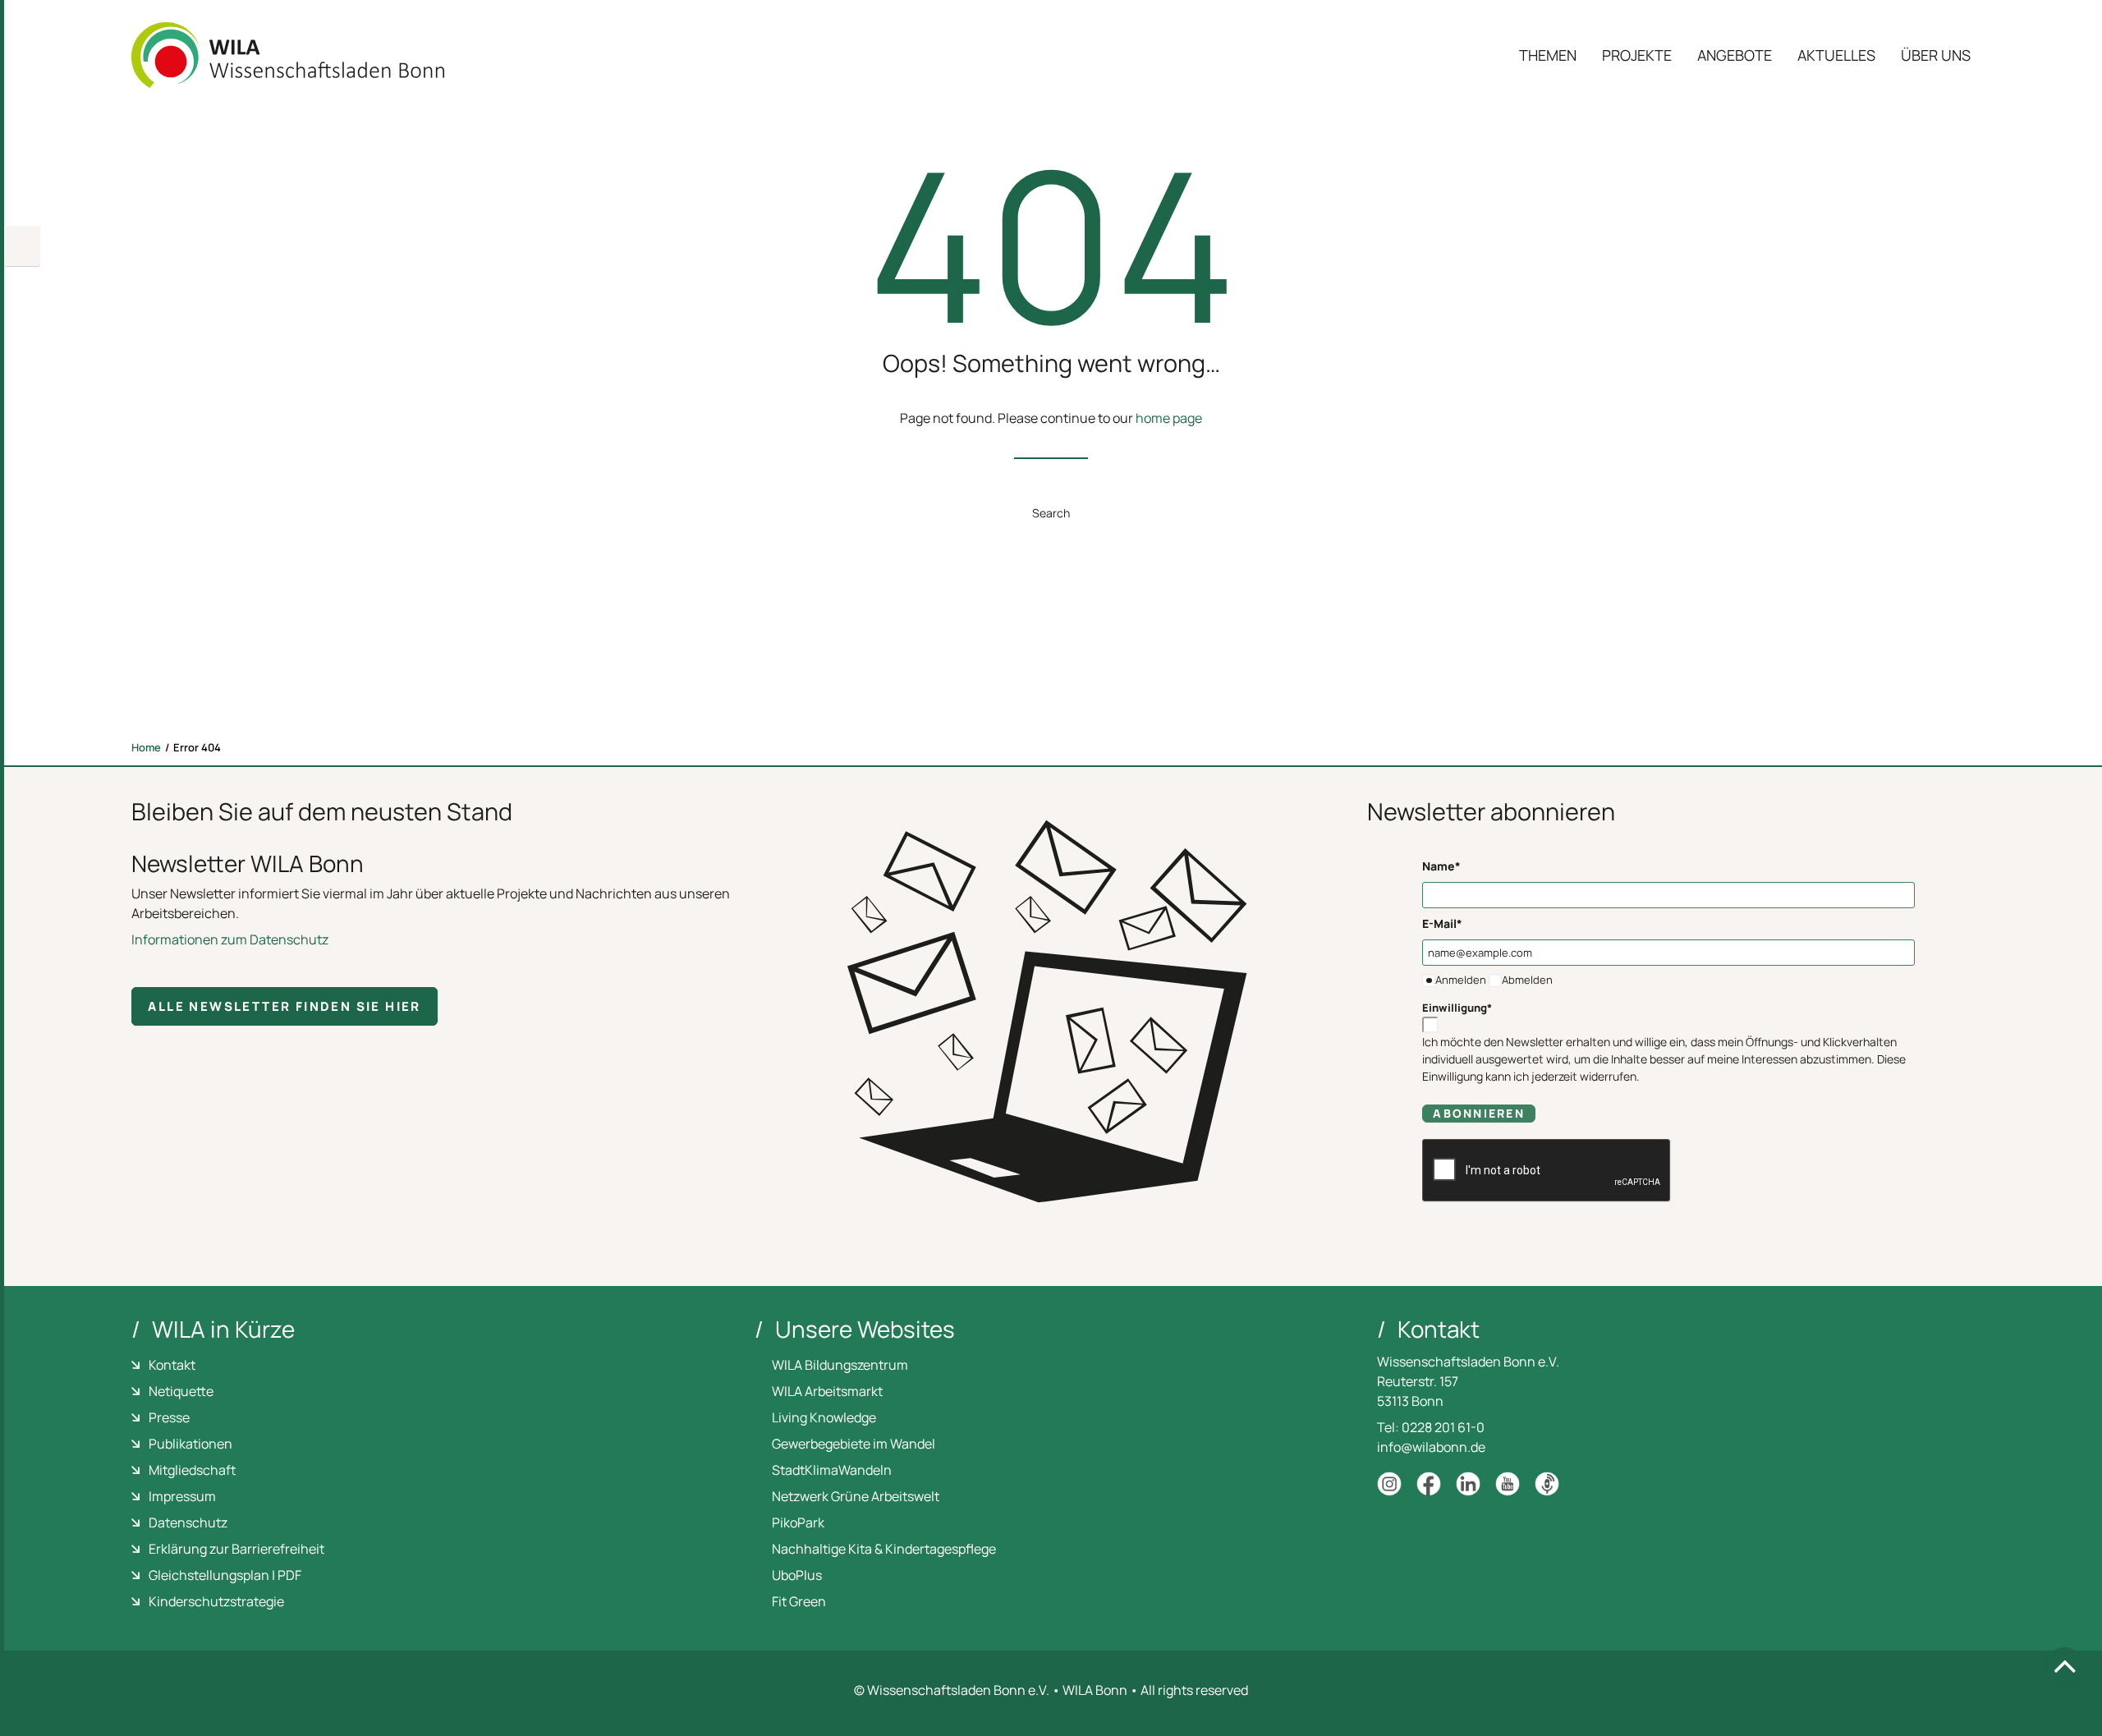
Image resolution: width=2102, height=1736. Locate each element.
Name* (1441, 866)
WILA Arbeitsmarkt (827, 1391)
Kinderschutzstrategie (216, 1601)
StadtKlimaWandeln (832, 1470)
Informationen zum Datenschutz (230, 939)
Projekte (1637, 55)
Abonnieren (1478, 1113)
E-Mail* (1442, 923)
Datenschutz (188, 1522)
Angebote (1735, 55)
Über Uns (1936, 55)
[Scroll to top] (2065, 1666)
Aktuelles (1836, 55)
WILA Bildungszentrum (840, 1365)
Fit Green (799, 1601)
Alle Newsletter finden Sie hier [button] (284, 1006)
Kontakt (172, 1365)
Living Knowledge (824, 1417)
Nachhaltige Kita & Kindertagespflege (884, 1549)
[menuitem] (1554, 55)
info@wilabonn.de (1431, 1447)
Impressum (182, 1496)
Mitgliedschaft (192, 1470)
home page (1169, 418)
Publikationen (190, 1444)
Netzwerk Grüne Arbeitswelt (856, 1496)
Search (1051, 513)
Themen (1548, 55)
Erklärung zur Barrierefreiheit (236, 1549)
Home (146, 747)
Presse (169, 1417)
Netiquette (181, 1391)
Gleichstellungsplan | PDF (225, 1575)
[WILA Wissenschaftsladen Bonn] (288, 55)
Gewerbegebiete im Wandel (854, 1444)
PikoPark (798, 1522)
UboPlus (797, 1575)
